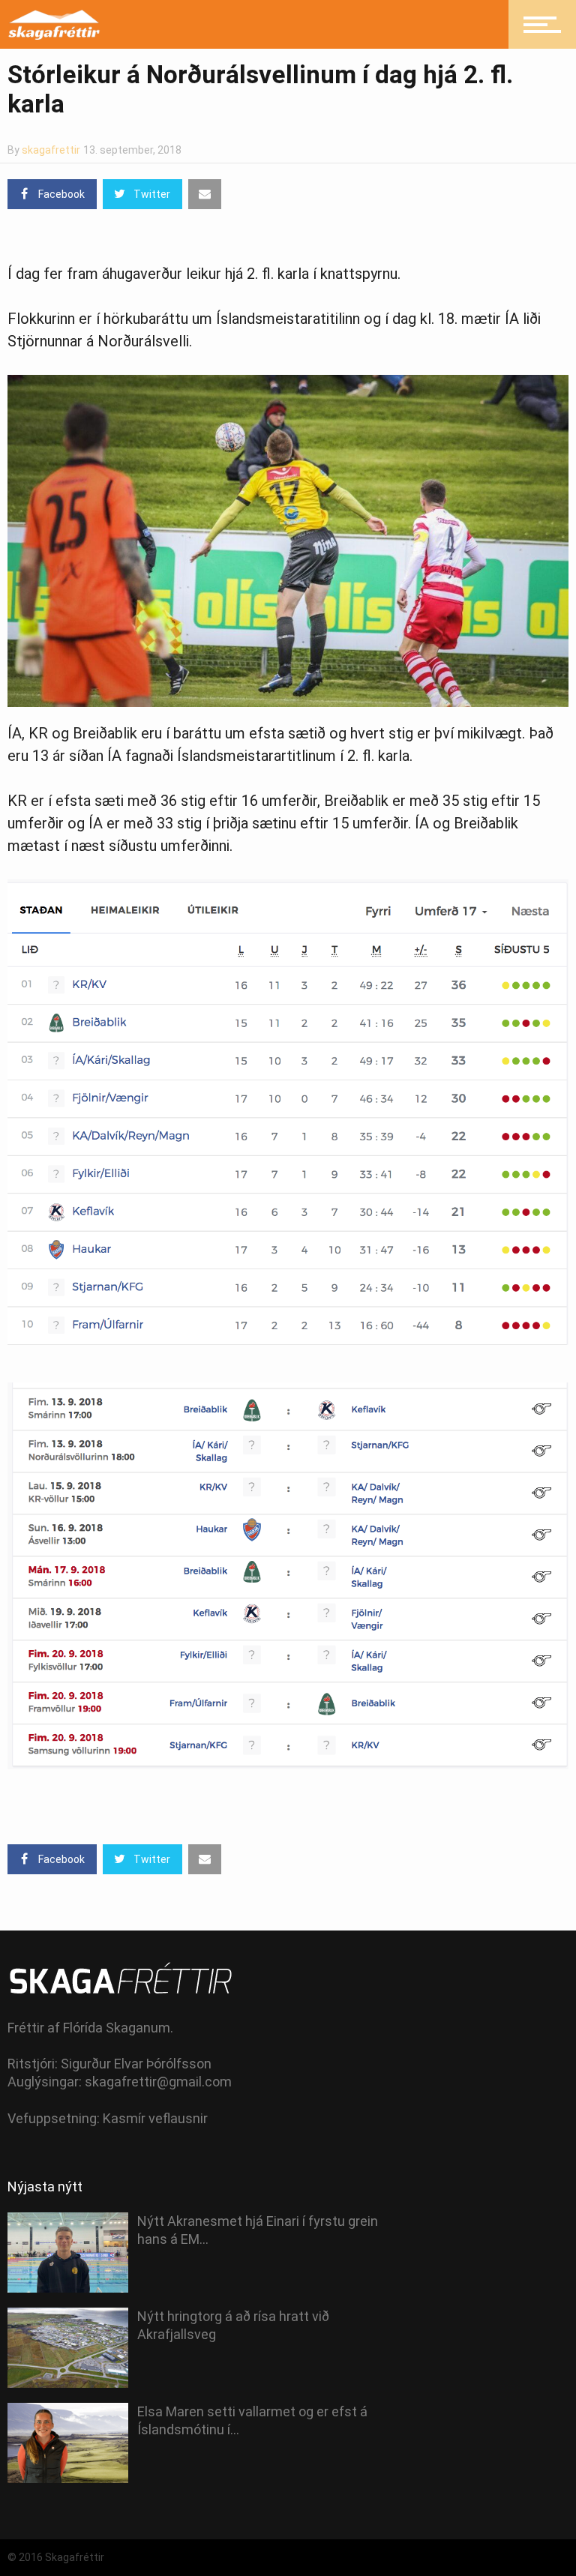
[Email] (205, 194)
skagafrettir (51, 150)
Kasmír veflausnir (155, 2118)
